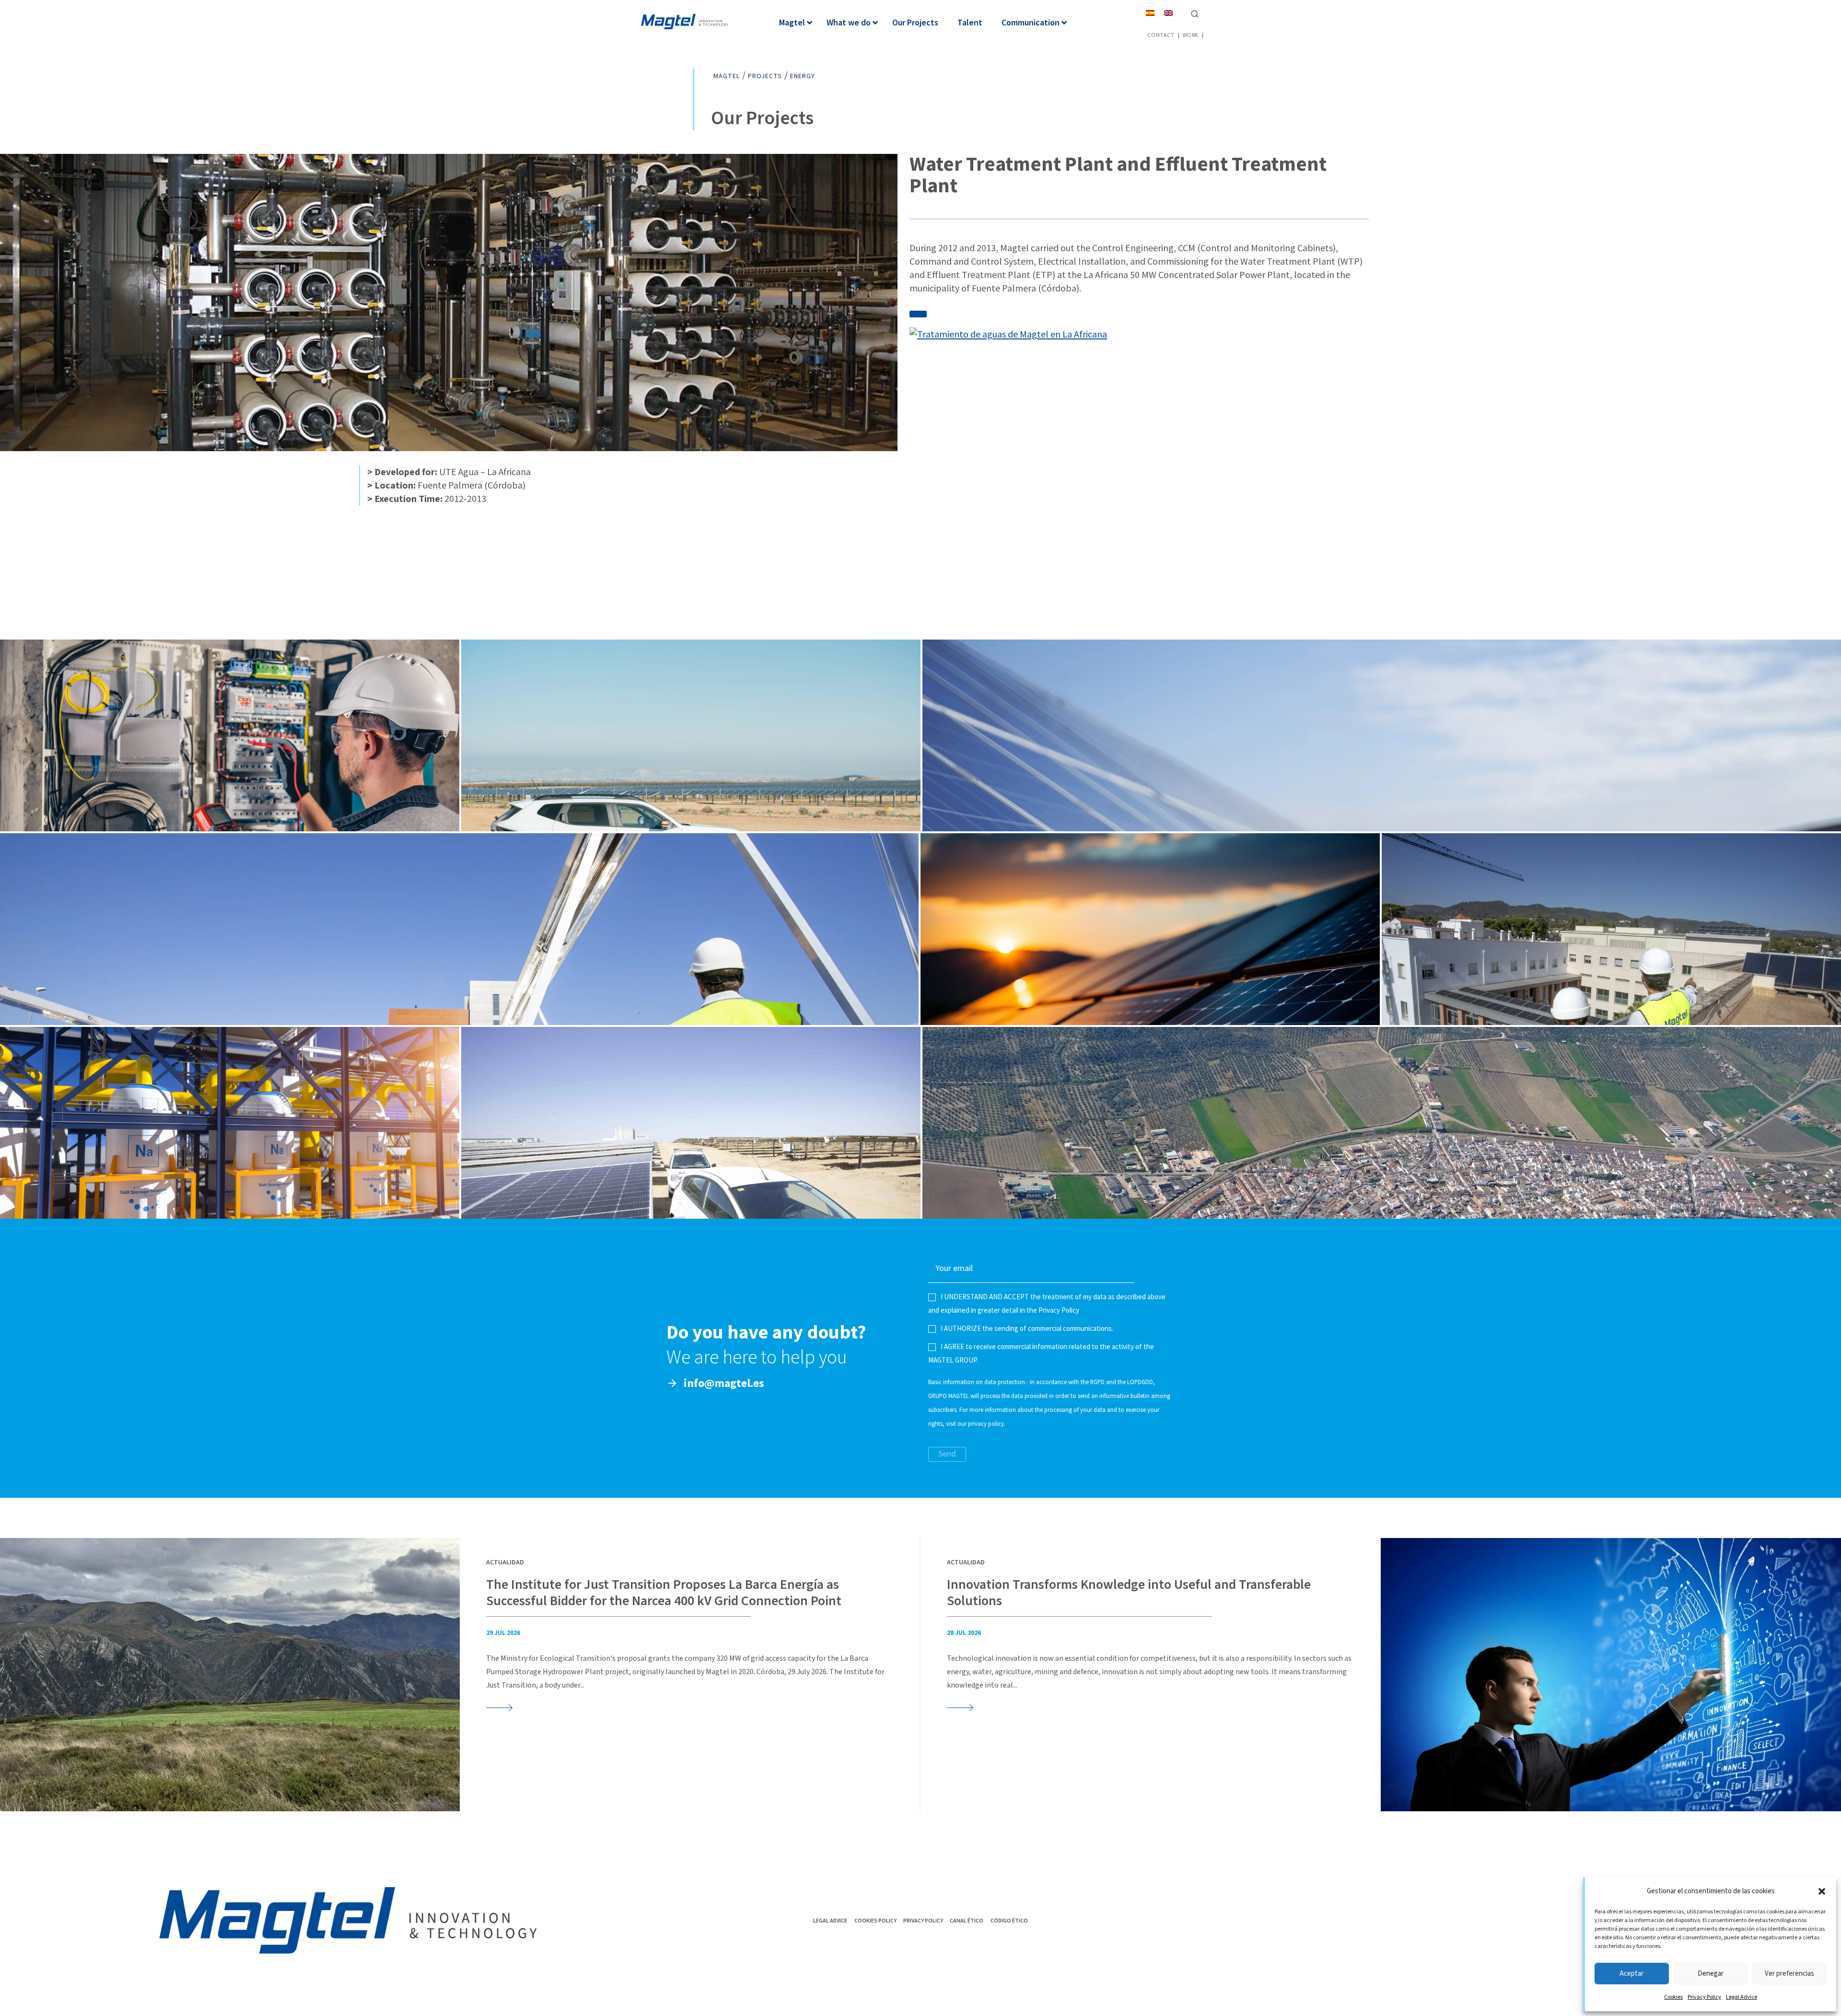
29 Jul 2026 (503, 1633)
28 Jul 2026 (964, 1633)
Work (1191, 35)
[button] (1822, 1891)
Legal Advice (1742, 1997)
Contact (1161, 35)
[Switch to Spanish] (1150, 13)
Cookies (1673, 1997)
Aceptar (1631, 1974)
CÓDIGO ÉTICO (1009, 1920)
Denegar (1711, 1974)
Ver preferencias (1789, 1974)
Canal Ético (967, 1920)
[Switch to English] (1168, 13)
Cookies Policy (875, 1920)
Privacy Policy (1704, 1997)
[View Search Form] (1195, 13)
